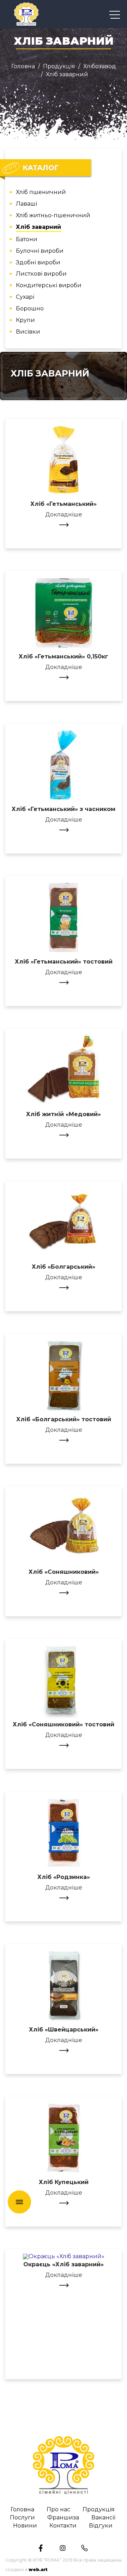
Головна (23, 66)
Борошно (30, 309)
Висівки (28, 332)
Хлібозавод (100, 66)
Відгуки (101, 2526)
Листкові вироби (41, 274)
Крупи (25, 320)
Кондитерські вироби (49, 286)
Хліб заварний (38, 227)
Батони (27, 240)
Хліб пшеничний (41, 192)
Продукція (59, 66)
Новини (25, 2526)
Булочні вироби (40, 251)
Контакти (63, 2526)
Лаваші (26, 204)
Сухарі (25, 297)
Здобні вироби (38, 263)
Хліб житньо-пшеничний (53, 216)
